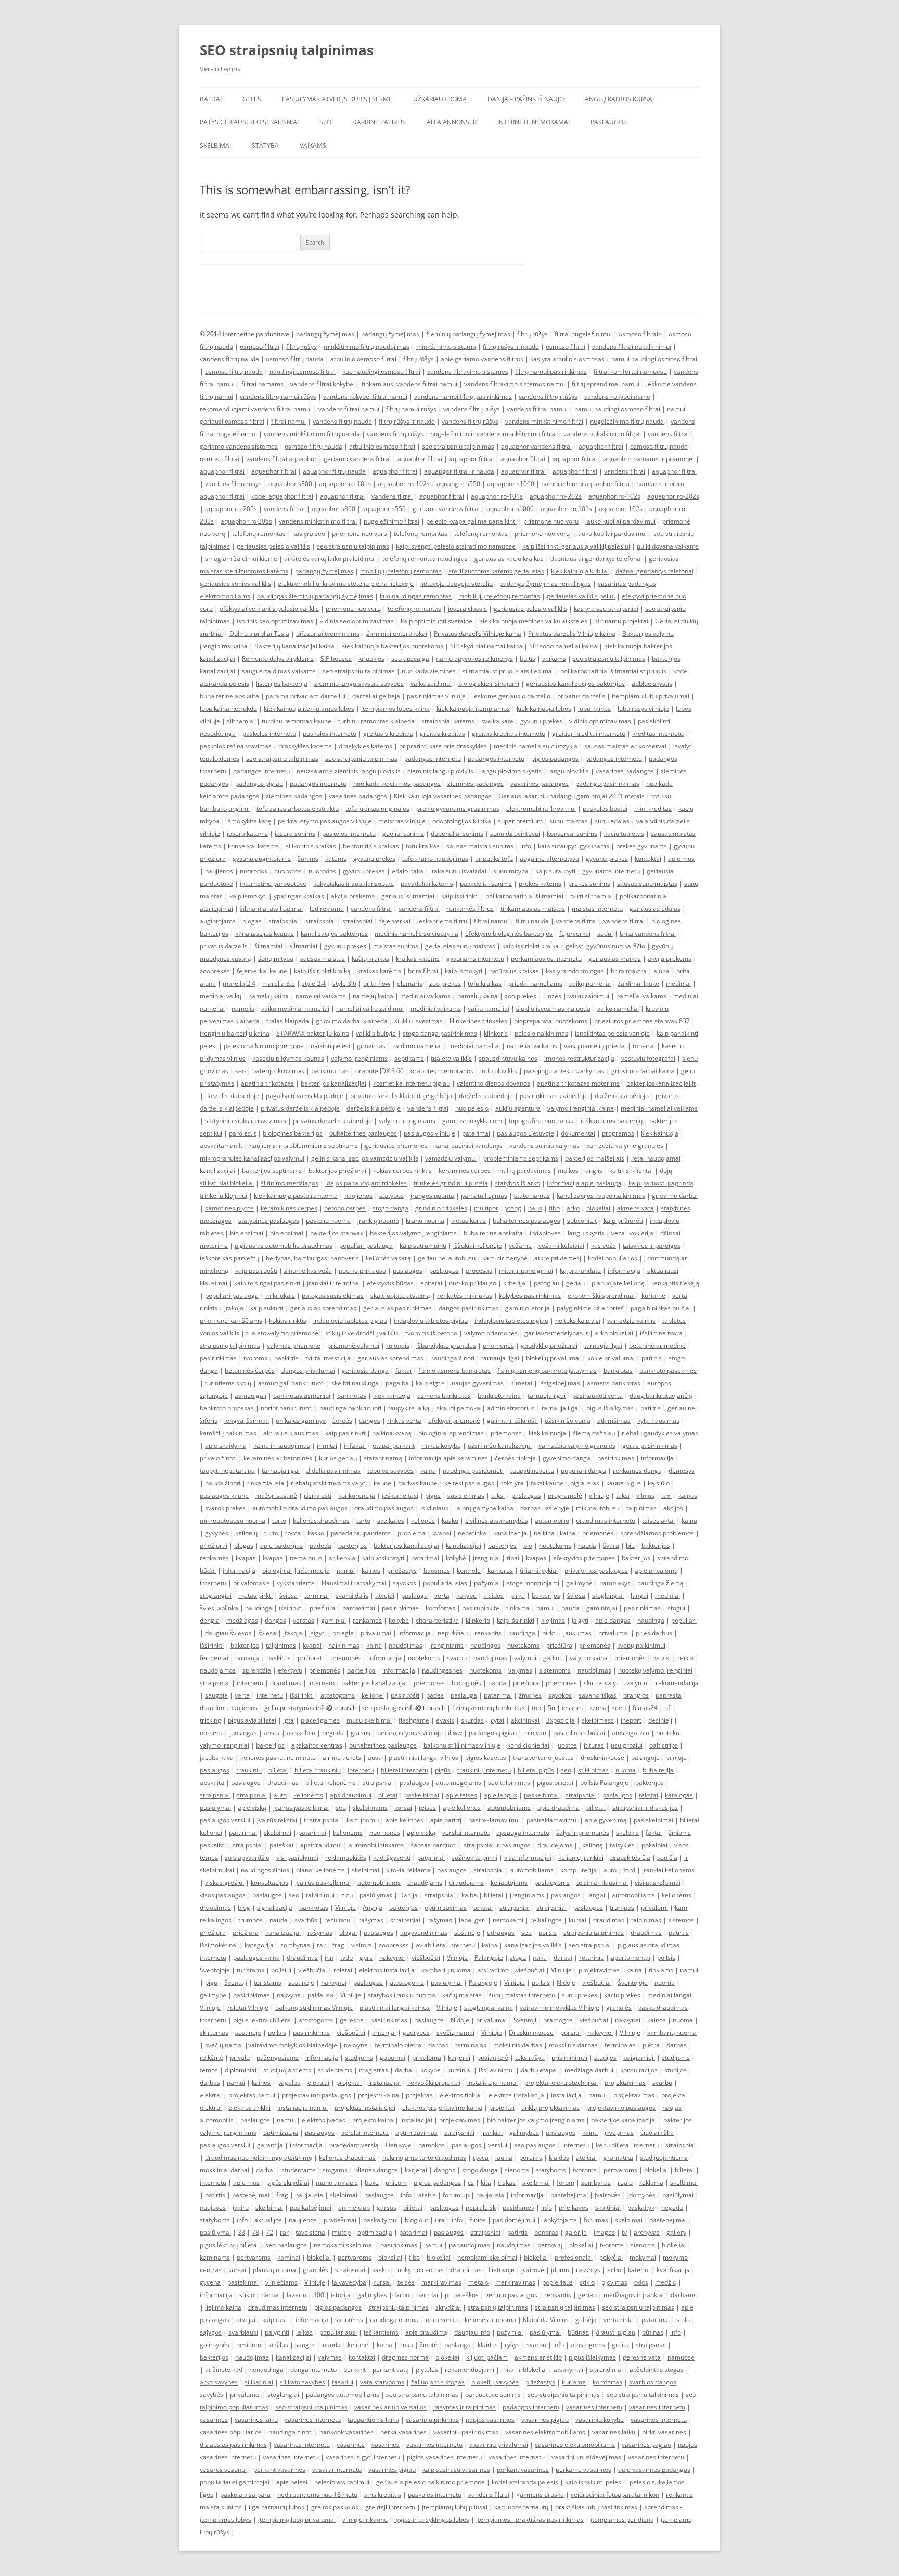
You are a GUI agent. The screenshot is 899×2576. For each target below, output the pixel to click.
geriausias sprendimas (323, 1308)
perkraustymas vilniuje (410, 1733)
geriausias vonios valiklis (235, 584)
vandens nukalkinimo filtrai (602, 434)
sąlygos (211, 2332)
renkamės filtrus (470, 908)
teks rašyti (530, 2057)
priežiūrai (214, 1545)
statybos (391, 1196)
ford (629, 1870)
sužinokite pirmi (474, 1858)
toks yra (512, 1483)
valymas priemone (294, 1346)
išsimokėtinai (219, 1945)
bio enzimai (247, 1233)
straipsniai (284, 921)
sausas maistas (323, 958)
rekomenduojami (470, 2370)
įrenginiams (446, 1645)
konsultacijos (269, 1883)
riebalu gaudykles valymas (660, 1433)
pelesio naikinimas (541, 1033)
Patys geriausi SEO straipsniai (249, 122)
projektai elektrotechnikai (561, 2082)
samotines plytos (229, 1208)
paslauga (414, 1595)
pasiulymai (215, 1808)
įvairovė (533, 2270)
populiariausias (445, 1583)
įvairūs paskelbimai (301, 1808)
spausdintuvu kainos (508, 1058)
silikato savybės (303, 2382)
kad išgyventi (392, 1858)
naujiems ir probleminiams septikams (304, 1146)
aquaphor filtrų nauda (334, 471)
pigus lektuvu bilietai (262, 2020)
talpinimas (641, 1508)
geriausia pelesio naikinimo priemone (431, 2482)
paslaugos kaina (256, 1957)
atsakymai (568, 2370)
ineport (631, 1720)
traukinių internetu (484, 1770)
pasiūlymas (376, 1895)
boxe (372, 2182)
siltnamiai (241, 721)
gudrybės (416, 2032)
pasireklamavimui (494, 1820)
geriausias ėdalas (655, 908)
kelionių (246, 1533)
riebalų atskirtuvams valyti (329, 1483)
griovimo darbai (675, 1196)
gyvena (210, 2282)
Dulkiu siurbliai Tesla (259, 634)
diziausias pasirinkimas (233, 2445)
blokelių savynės (495, 2382)
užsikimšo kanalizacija (500, 1445)
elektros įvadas (324, 2120)
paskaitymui (381, 2220)
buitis (528, 659)
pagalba (397, 1383)
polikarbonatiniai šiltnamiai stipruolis (613, 671)
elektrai (318, 2082)
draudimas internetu (606, 1520)
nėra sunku (442, 2320)
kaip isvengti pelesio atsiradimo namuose (456, 546)
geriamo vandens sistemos (239, 446)
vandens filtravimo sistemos (468, 371)
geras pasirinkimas (650, 1445)
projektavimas (599, 1970)
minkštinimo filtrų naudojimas (367, 346)
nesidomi (249, 2345)
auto (280, 1795)
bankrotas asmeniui (302, 1395)
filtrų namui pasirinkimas (551, 371)
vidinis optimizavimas (600, 721)
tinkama (518, 1608)
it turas (594, 1745)
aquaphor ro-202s (556, 496)
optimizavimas (446, 1908)
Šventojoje (215, 1970)
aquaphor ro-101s (345, 484)
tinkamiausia (266, 1483)
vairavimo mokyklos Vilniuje (560, 2007)
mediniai (678, 983)
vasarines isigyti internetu (363, 2457)
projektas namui (252, 2095)
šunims (308, 858)
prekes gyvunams (641, 846)
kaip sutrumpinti (423, 1246)
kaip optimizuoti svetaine (436, 621)
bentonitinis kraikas (371, 846)
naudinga (259, 1608)
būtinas (578, 2332)
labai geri (472, 1920)
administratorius (511, 1408)
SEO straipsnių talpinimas (287, 50)
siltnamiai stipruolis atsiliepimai (508, 671)
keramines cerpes (465, 1171)
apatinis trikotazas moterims (578, 1083)
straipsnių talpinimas (230, 1346)
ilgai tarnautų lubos (277, 2507)
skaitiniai (608, 2207)
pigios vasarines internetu (444, 2457)
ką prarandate (580, 1271)
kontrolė (469, 1570)
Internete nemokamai (534, 122)
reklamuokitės (346, 1858)
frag (338, 1945)
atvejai (385, 1595)
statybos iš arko (517, 1183)
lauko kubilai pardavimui (620, 521)
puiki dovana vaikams (668, 546)
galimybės (524, 2132)
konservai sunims (572, 833)
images (604, 2232)
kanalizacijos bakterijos (334, 933)
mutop (341, 2232)
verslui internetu (466, 1833)
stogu (518, 1957)
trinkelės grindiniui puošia (451, 1183)
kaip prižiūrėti (623, 1221)
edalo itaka (408, 871)
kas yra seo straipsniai (606, 609)
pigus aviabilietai (252, 1720)
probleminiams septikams (521, 1158)
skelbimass (598, 1720)
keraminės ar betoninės (278, 1458)
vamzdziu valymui (451, 1158)
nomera (211, 1733)
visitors (362, 1945)
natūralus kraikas (514, 971)
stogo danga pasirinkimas (440, 1033)
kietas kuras (468, 1221)
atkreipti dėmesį (558, 1258)
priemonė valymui (353, 1346)
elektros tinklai (461, 2095)
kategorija (259, 1945)
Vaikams (313, 145)
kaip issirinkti (460, 896)
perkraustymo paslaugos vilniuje (325, 821)
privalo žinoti (218, 1458)
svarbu (457, 1658)
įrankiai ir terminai (333, 1283)
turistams (251, 1970)
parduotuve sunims (493, 2395)
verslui (498, 2145)
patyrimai (431, 1858)
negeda (333, 1733)
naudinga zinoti (291, 2432)
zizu (347, 1895)
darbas (438, 2045)
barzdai (427, 2295)
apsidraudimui (351, 1795)
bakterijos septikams (272, 1171)
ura (440, 2220)
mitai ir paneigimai (526, 1271)
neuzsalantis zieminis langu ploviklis (349, 771)
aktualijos (268, 2220)
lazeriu (297, 2295)
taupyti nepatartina (227, 1470)
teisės (427, 1808)
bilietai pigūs (536, 1770)
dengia (210, 1620)
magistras (374, 2070)
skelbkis (627, 1833)
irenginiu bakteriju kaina (235, 1033)
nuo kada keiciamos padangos (397, 783)
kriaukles (371, 659)
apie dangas (613, 1620)
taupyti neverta (532, 1470)
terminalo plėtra (398, 2045)
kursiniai (460, 2070)
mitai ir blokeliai (524, 2370)
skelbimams (370, 1808)
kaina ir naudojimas (282, 1445)
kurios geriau (338, 1458)
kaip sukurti (267, 1308)
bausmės (437, 1570)
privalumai (376, 1633)
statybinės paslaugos (269, 1221)
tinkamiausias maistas (533, 908)
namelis (243, 1008)
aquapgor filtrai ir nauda (459, 471)
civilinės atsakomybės (497, 1520)
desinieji (660, 1720)
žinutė (429, 2345)
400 (319, 2295)
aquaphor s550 (384, 509)
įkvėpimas (619, 2132)
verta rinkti (619, 2320)
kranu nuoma (425, 1221)
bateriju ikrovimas (278, 1071)
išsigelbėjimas (560, 1383)
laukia (504, 2157)
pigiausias (585, 1483)
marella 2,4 (239, 983)
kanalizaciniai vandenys (468, 1146)
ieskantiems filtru (442, 921)
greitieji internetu (390, 2507)
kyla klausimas (658, 1420)
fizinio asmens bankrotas (454, 1370)
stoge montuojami (533, 1583)
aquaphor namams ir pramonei (649, 459)
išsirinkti (291, 1608)
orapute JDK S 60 (380, 1071)
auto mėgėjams (459, 1783)
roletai (343, 1970)
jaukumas (577, 1633)
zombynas (295, 1945)
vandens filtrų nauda (229, 359)
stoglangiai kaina (489, 2007)
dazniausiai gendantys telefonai (596, 559)
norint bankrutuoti (287, 1408)
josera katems (247, 833)
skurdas (472, 1720)
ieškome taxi (400, 1495)
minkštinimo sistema (446, 346)
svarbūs (306, 1920)
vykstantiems (296, 1583)
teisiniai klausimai (602, 1883)
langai (639, 1595)
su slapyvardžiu (247, 1858)
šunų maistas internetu (522, 1995)
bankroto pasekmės (668, 1370)
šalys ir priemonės (583, 1833)
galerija (576, 2232)
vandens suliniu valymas (544, 1146)
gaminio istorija (528, 1308)
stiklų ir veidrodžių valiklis (362, 1333)
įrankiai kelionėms (668, 1870)
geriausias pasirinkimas (397, 1308)
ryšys (512, 2345)
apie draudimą (426, 2332)
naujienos (219, 871)
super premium (520, 821)
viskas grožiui (224, 1883)
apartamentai (631, 1957)
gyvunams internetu (611, 871)
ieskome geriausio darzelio (511, 696)
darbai (563, 1957)
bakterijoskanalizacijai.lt (661, 1083)
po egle (343, 1633)
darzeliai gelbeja (376, 696)
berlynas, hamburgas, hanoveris (312, 1258)
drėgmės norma (405, 2357)
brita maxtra (629, 971)
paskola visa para (245, 2495)
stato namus (532, 1196)
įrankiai (492, 2132)
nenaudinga (266, 2370)
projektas (419, 2095)
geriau (575, 1283)
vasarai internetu (337, 2470)
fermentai (214, 1658)
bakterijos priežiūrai (337, 1171)
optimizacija (281, 2132)
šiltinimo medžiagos (290, 1183)
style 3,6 (344, 983)
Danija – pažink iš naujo (526, 99)
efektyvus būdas (390, 1283)
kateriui (639, 2270)
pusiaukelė (493, 2057)
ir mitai (327, 1445)
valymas (520, 1670)
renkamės (214, 1558)
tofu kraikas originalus (377, 808)
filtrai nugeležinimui (583, 334)
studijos (605, 2057)
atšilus (279, 2345)
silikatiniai (259, 2382)
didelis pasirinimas (333, 1470)
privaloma (427, 2057)
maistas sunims (396, 946)
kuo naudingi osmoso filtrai (381, 371)
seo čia (667, 1858)
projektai (349, 2082)
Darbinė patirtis (379, 122)
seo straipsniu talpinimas (458, 446)
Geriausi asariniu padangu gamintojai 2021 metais (571, 796)
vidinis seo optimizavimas (357, 621)
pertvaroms (620, 2170)
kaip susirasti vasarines (456, 2470)
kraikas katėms (418, 958)
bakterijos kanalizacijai (333, 1083)
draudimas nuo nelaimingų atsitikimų (259, 2157)
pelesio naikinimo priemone (264, 1046)
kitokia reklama (408, 1870)
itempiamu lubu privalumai (651, 696)
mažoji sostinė (276, 1495)
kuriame (653, 1296)
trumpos (622, 1908)
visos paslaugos (223, 1895)
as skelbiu (301, 1733)
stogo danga (390, 1208)
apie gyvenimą (606, 1820)
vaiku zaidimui (431, 684)
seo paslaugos (382, 1708)
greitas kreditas (442, 734)
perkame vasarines (583, 2470)
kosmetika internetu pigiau (412, 1083)
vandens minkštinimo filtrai (544, 421)
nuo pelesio (472, 1108)
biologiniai (277, 1570)
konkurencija (357, 1495)
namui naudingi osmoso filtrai (654, 359)
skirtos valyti (602, 1683)
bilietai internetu (404, 1770)
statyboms (551, 2170)
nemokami (508, 1920)
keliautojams (509, 1883)
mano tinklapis (337, 2182)
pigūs (443, 1770)
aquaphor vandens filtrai (536, 446)
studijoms (359, 2057)
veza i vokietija (632, 1233)
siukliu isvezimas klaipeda (553, 1008)
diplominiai (241, 2070)
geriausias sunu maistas (460, 946)
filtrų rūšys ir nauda (511, 346)
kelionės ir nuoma (490, 2320)
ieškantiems (381, 2332)
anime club (354, 2207)
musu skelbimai (369, 1720)
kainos (688, 1495)
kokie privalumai (611, 1358)
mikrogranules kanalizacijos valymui (252, 1158)
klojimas (553, 1620)
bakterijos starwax (337, 1233)
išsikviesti (318, 1495)
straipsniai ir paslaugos (497, 1845)
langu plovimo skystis (511, 771)
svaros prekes (225, 1508)
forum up (456, 2195)
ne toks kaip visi (578, 1321)
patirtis (652, 1358)
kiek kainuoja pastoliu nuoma (296, 1196)
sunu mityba (511, 871)
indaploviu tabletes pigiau (350, 1321)
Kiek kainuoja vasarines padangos (443, 796)
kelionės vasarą (388, 1258)
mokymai (643, 2257)
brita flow (377, 983)
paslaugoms (552, 1883)
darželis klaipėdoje (486, 1096)
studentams (335, 2070)
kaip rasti (275, 2320)
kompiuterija (579, 1870)
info (526, 846)
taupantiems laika (373, 2420)
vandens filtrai (668, 434)
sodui (605, 933)
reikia (685, 1658)
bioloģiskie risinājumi (489, 684)
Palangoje (489, 1957)
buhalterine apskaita (229, 696)
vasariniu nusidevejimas (586, 2457)
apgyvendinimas (424, 1933)
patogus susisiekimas (333, 1296)
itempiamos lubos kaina (395, 709)
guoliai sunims (403, 833)
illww (455, 1733)
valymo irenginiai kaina (581, 1108)
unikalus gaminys (301, 1420)
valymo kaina (589, 1658)
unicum (396, 2182)
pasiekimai (243, 2282)
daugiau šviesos (228, 1633)
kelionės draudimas (321, 1520)
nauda (587, 1545)
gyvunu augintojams (262, 858)
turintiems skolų (228, 1383)
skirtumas (214, 2032)
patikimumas (330, 1071)
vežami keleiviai (561, 1246)
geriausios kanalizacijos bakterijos (575, 684)
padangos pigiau (259, 783)
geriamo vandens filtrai (357, 459)
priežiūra (323, 1608)
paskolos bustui (605, 808)
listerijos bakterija (282, 684)
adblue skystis (652, 684)
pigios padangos (555, 758)
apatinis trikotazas (267, 1083)
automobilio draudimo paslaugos (300, 1508)
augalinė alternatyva (549, 858)
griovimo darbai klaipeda (352, 1021)
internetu (213, 1583)
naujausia (309, 2195)
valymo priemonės (491, 1333)
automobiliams (509, 1808)
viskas (507, 2182)
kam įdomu (363, 1820)
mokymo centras (420, 2270)
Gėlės (252, 99)
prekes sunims (589, 883)
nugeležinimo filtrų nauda (627, 421)
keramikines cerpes (289, 1208)
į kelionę (591, 1845)
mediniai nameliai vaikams (659, 1108)
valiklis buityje (376, 1033)
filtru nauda (532, 921)
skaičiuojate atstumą (400, 1296)
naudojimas (406, 1645)
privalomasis (252, 1583)
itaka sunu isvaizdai (458, 871)
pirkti (518, 1595)
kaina (428, 1470)
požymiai (487, 1583)
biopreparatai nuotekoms (551, 1021)
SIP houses (336, 659)
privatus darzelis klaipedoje (332, 1121)
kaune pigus (624, 1483)
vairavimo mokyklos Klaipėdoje (293, 2045)
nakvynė (289, 1995)
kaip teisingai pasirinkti (267, 1283)
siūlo (683, 2320)
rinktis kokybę (441, 1445)
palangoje (645, 1758)
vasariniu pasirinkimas (466, 2432)
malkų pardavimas (524, 1171)
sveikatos (391, 1520)
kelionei (373, 1695)
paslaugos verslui (225, 1820)
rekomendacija (677, 1683)
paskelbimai (422, 1795)
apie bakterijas (281, 1545)
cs (471, 2182)
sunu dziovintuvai (515, 833)
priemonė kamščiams (231, 1321)
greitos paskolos (335, 2507)
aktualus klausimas (291, 1433)
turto (279, 1520)
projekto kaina (378, 2095)
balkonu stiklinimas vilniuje (462, 1745)
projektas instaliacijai (365, 2107)
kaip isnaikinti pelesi (594, 2482)
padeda (320, 1545)
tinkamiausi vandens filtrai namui (409, 384)
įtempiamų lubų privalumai (297, 2520)
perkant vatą (391, 2370)
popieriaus (557, 2282)
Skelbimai (215, 145)
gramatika (618, 2157)
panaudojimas (470, 2245)
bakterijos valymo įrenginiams (413, 1233)
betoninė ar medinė (657, 1346)
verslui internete (365, 2132)
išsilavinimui (496, 2070)
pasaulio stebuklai (579, 1733)
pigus (433, 1495)
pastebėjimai (251, 2195)
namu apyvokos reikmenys (474, 659)
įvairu (241, 2207)
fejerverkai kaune (262, 971)
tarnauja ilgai (603, 1346)
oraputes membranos (442, 1071)
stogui (676, 1608)
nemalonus (306, 1558)
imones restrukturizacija (579, 1058)
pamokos (432, 2145)
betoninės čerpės (250, 1370)
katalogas (679, 1795)
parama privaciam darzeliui (306, 696)
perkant (355, 2370)
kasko (450, 1520)
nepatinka (472, 1533)
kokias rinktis (288, 1321)
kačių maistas (462, 1995)
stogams (335, 2170)
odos (641, 2282)
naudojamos (218, 1670)
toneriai (644, 1046)
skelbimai (278, 1833)
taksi (498, 1495)
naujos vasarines (490, 2420)
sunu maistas (569, 821)
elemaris (410, 983)
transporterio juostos (543, 1758)
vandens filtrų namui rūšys (278, 396)
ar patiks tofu (494, 858)
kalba (469, 1895)
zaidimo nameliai (417, 1046)
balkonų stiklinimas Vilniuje (314, 2007)
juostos (567, 1745)
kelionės (423, 1520)
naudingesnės (442, 1670)
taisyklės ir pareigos (652, 1246)
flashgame (414, 1720)
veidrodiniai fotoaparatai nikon (615, 2495)
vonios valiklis (220, 1333)
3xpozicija (561, 1720)
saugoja (216, 1695)
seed (619, 1708)
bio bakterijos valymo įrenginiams (536, 2120)
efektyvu (290, 1670)
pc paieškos (462, 2295)
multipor (486, 1208)
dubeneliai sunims (457, 833)
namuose (681, 2357)
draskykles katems (305, 746)
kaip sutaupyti (555, 871)
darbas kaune (418, 1483)
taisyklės (622, 1845)
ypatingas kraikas (299, 896)
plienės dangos (376, 2170)
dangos (370, 1420)
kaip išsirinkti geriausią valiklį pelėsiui (576, 546)
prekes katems (540, 883)
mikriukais (280, 1296)
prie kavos (574, 2207)
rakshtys (588, 2270)
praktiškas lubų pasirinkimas (596, 2507)
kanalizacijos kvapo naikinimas (601, 1196)
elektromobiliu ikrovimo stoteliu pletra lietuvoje (346, 584)
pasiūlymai (446, 1982)
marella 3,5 (279, 983)
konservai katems (253, 846)
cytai (497, 1720)
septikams (409, 1058)
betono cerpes (345, 1208)
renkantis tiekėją (675, 1283)
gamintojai (602, 1608)
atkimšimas (614, 1420)
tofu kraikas (423, 846)
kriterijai (515, 1283)
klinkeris (496, 1033)
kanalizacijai (464, 1545)
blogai (348, 1933)
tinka (406, 2345)
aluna (662, 971)
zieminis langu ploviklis (440, 771)
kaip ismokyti (248, 896)
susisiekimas (466, 1495)
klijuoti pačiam (487, 2357)
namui (346, 1570)
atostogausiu (631, 1733)
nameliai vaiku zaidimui (370, 1008)
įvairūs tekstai (277, 1820)
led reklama (327, 908)
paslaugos (408, 1271)
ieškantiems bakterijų (612, 1121)
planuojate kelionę (618, 1283)
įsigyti (580, 1620)
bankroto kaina (499, 1395)
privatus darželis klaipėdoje (300, 1108)
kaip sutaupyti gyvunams (574, 846)
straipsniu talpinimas (594, 1933)
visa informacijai (528, 1858)
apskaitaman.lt (221, 1146)
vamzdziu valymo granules (625, 1146)
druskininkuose (602, 1758)
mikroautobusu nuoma (233, 1520)
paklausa (320, 1995)
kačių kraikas (370, 958)
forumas (596, 2220)
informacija (624, 1271)
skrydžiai (448, 2307)
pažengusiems (278, 2057)
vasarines (214, 2420)
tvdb (346, 1957)
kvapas (246, 1558)
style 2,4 (314, 983)
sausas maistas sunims (480, 846)
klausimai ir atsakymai (354, 1583)
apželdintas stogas (657, 2370)
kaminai (289, 2257)
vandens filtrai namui (349, 409)
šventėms (349, 2320)
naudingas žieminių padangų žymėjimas (315, 596)
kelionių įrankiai (581, 1858)
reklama (651, 2182)
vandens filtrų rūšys (472, 409)
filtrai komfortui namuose (630, 371)
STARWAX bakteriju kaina (313, 1033)
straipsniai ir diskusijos (645, 1808)
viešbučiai (426, 1957)
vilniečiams (281, 2282)
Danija (408, 1895)
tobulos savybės (390, 1470)
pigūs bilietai (555, 1783)
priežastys (402, 1570)
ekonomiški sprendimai (601, 1296)
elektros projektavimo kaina (442, 2107)
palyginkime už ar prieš (590, 1308)
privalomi (654, 1908)
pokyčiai (611, 2257)
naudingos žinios (265, 1870)
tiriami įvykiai (539, 1570)
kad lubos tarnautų (521, 2507)
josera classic (467, 609)
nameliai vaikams (321, 996)
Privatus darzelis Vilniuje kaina (478, 634)
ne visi (662, 1658)
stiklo (587, 2282)
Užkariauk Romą (440, 99)
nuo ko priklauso (362, 1271)
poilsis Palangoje (604, 1783)
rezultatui (338, 1920)
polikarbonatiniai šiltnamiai (524, 896)
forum (566, 2182)
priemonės (498, 1346)
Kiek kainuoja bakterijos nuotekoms (392, 646)
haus (535, 1208)
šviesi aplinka (219, 1608)
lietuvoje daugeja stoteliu (457, 584)
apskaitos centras (317, 1745)
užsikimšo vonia (568, 1420)
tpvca (293, 1533)
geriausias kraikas (615, 958)
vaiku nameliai (489, 1008)
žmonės (530, 1695)
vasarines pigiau (545, 2420)
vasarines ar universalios (390, 2407)
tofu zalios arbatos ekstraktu (298, 808)
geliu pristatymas (289, 1708)
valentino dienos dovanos (493, 1083)
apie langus (500, 1795)
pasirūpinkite (481, 1608)
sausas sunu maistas (647, 883)
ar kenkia (342, 1558)
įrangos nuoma (432, 1196)
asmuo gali (251, 1395)
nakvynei (392, 1957)
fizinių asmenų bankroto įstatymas (547, 1370)
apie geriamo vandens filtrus (482, 359)
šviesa (288, 1595)
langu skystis (586, 1233)
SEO (325, 122)
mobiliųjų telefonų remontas (401, 571)
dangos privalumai (308, 1370)
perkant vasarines (279, 2470)
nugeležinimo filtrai (391, 521)
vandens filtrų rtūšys (548, 396)
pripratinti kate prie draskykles (443, 746)
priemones (429, 1683)
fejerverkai (395, 921)
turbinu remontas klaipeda (376, 721)
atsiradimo (493, 1970)
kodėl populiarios (613, 1258)
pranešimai (340, 2220)
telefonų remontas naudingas (425, 559)
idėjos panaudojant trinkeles (366, 1183)
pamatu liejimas (484, 1196)
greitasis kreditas (388, 734)
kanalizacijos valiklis (533, 1945)
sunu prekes (580, 1995)
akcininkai (525, 1720)
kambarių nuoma (446, 1970)
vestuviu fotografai (648, 1058)
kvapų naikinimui (641, 1645)
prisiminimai (569, 2057)
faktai (403, 1370)
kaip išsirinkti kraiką (322, 971)
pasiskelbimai (653, 1820)
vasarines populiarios (231, 2432)
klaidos (493, 1595)
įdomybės (641, 2195)
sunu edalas (612, 821)
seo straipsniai (590, 1945)
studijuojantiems (287, 2070)
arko (573, 1208)
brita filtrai (423, 971)
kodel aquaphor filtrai (282, 496)
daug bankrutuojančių (661, 1395)
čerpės (342, 1420)
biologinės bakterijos (293, 1133)
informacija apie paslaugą (584, 1183)
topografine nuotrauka (541, 1121)
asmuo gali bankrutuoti (291, 1383)
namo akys (615, 1583)
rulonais (398, 1346)
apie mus (681, 858)
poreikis (531, 2157)
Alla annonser (452, 122)
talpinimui (320, 1895)
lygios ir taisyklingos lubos (432, 2520)
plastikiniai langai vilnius (423, 1758)
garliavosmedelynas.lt (556, 1333)
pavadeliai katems (427, 883)
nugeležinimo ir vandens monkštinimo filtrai (493, 434)
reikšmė (211, 2057)
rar (321, 1945)
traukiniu (249, 1770)
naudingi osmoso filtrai (303, 371)
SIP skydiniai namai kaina (486, 646)
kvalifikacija (673, 2270)
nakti (540, 1957)
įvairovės (608, 2195)
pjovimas (614, 2282)
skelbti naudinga (355, 1383)
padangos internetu (433, 758)
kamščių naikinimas (228, 1433)
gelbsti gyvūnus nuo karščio (605, 946)
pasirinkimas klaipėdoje (554, 1096)
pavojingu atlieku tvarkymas (564, 1071)
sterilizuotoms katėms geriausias (496, 571)
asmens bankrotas (614, 1383)
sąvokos (404, 1583)
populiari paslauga (366, 1246)
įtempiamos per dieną (622, 2520)
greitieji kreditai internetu (589, 734)
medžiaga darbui (589, 2070)
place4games (320, 1720)
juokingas (243, 1733)
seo (240, 1071)
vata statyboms (382, 2382)
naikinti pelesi (330, 1046)
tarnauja (247, 1658)
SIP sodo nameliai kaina (563, 646)
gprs (366, 1957)
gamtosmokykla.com (472, 1121)
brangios (636, 1695)
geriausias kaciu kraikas (509, 559)
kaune (382, 1483)
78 (255, 2232)
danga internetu (313, 2370)
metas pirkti (255, 1595)
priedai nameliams (535, 983)
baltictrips (664, 1745)
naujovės (213, 2207)
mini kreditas (653, 808)
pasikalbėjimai (311, 2207)
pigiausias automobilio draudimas (284, 1246)
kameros (500, 1570)
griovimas (371, 1046)
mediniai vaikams (425, 996)
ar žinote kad (224, 2370)
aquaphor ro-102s (404, 484)
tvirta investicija (328, 1358)
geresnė (352, 2020)
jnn (329, 1957)
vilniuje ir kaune (365, 2520)
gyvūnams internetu (475, 958)
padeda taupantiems (361, 1533)
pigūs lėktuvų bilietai (229, 2245)
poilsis (548, 1933)
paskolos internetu (269, 734)
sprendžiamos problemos (657, 1533)
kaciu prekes (622, 1995)
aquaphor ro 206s (246, 521)
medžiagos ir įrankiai (634, 2295)
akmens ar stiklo (538, 2357)
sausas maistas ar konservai (625, 746)
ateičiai (586, 2157)
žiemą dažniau (594, 1433)
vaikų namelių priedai (595, 1046)
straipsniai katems (448, 721)
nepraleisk (481, 2207)
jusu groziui (626, 1745)
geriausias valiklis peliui (581, 596)
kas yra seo (309, 534)
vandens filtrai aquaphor (281, 459)
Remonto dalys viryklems (278, 659)
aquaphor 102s (621, 509)
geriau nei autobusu (447, 1258)
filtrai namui (288, 421)
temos (209, 2070)
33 (241, 2232)
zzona (598, 1708)
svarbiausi (243, 2332)
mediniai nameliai (474, 1046)
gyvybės (217, 1533)
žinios (478, 2220)
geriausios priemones (396, 1146)
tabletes (674, 1321)
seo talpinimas (509, 1783)
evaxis (445, 1720)
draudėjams (555, 1845)
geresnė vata (642, 2357)
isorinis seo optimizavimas (275, 621)
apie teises (461, 1795)
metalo (478, 2282)
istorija (341, 2295)
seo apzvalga (410, 659)
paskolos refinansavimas (236, 746)
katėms (336, 858)
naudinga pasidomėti (473, 1470)
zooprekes (394, 1945)
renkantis (488, 1633)
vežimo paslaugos (511, 2295)
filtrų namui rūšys (411, 409)
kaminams (215, 2257)
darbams (684, 2295)
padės (435, 1695)
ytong (513, 1208)
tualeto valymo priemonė (282, 1333)
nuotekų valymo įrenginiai (655, 1670)
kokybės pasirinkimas (530, 1296)
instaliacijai (384, 2082)
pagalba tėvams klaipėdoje (305, 1096)
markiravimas (441, 2282)
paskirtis (286, 1358)
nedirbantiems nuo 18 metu (317, 2495)
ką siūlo (659, 1483)
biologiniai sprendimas (451, 1433)
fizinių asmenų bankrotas (489, 1708)
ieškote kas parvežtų (229, 1258)
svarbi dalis (352, 1595)
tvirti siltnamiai (592, 896)
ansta (272, 1733)
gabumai (393, 2057)
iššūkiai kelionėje (478, 1246)
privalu (240, 2057)
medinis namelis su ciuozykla (536, 746)
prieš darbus (654, 1633)
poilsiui (281, 1970)
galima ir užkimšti (512, 1420)
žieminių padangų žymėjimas (468, 334)
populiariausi (338, 2332)
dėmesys (682, 1470)
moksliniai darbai (224, 2170)
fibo (554, 1208)
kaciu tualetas (624, 833)
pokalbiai (654, 1845)
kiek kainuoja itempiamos (473, 709)
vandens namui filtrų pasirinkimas (463, 396)
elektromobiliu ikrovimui (541, 808)
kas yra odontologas (575, 971)
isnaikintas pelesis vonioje (612, 1033)
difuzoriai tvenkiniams (328, 634)
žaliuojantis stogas (438, 2382)
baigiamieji (639, 2057)
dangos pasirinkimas (468, 1308)
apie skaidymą (226, 1445)
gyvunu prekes (541, 721)
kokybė (456, 1558)
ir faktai (355, 1445)
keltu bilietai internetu (627, 2145)
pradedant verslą (354, 2145)
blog (244, 1908)
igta (288, 1720)
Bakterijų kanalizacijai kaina (294, 646)
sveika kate (497, 721)
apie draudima (558, 1808)
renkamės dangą (637, 1470)
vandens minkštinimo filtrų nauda (312, 434)
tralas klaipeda (288, 1021)
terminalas (471, 2045)
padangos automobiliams (343, 2395)
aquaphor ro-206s (231, 509)
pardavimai (359, 1608)
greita (620, 2345)
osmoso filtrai (260, 346)
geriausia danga (365, 1370)
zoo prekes (445, 983)
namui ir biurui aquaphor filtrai (585, 484)
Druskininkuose (531, 2032)
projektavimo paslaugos (317, 2095)
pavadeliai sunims (486, 883)
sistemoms (555, 1670)
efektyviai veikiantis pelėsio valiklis (269, 609)
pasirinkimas (218, 1358)
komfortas (440, 1608)
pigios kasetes (486, 1758)
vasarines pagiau (646, 2445)
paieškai (281, 1845)
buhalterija (658, 1770)
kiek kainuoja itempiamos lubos (309, 709)
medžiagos (242, 1620)
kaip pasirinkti (345, 1433)
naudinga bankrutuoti (350, 1408)
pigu (211, 1982)
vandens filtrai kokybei (323, 384)
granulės (619, 2007)
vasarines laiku (256, 2420)
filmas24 (645, 1708)
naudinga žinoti (452, 1358)
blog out (416, 2220)
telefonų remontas (259, 534)
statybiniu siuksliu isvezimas (246, 1121)
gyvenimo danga (567, 1458)
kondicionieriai (528, 1745)
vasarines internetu (594, 2407)
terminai (317, 1595)
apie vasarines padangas (654, 2470)
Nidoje (566, 1982)
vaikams (554, 659)
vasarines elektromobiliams (545, 2432)
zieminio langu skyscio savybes (359, 684)
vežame (520, 1246)
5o (551, 1708)
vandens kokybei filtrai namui (365, 396)
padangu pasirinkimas (607, 783)
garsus (361, 1733)
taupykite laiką (409, 1408)
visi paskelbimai (658, 1883)
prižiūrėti (311, 1658)
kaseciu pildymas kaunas (288, 1058)
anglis (594, 1171)
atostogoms (338, 1695)
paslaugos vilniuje (429, 1133)
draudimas (286, 1683)
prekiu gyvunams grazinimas (458, 808)
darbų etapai (539, 2070)
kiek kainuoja (660, 1133)
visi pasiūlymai (297, 1858)
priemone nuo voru (551, 521)
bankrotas (618, 1370)
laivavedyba (349, 2282)
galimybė (579, 1583)
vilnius (645, 1495)
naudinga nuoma (394, 2320)
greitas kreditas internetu (509, 734)
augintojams (218, 921)
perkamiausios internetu (546, 958)
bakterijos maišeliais (595, 1158)
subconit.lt (582, 1221)
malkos (568, 1171)
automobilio (552, 1520)
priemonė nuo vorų (542, 534)
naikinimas (344, 1645)
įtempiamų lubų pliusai (455, 2507)
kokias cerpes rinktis (402, 1171)
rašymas (371, 1920)
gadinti (553, 1658)
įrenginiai (486, 1558)
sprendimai (606, 2370)
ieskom (572, 1708)
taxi (666, 1495)
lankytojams (560, 2220)
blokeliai (598, 1208)
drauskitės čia (630, 1858)
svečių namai (455, 2032)
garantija (270, 2145)
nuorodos (254, 871)
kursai (403, 1808)
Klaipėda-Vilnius (546, 2320)
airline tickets (342, 1758)
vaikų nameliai (590, 983)
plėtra (651, 2045)
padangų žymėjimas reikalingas (545, 584)
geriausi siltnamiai (408, 896)
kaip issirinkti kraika (530, 946)
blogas (252, 921)
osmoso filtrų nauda (295, 359)
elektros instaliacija (387, 1970)
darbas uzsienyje (545, 1508)
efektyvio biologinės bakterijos (509, 933)
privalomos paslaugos (596, 1570)
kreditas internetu (658, 734)
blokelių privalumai (553, 1358)
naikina (544, 1533)
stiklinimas (593, 1770)
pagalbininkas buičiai (661, 1308)
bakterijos (352, 1545)
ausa (375, 1758)
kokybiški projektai (434, 2082)
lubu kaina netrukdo (228, 709)
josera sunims (295, 833)
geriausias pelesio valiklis (530, 609)
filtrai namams (262, 384)
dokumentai (578, 1133)
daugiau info (472, 2332)
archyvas (647, 2232)
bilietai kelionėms (331, 1783)
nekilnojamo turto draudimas (424, 2157)
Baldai (211, 99)
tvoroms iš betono (431, 1333)
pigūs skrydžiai (288, 2182)
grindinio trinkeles (441, 1208)
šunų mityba (276, 958)
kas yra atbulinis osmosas (567, 359)
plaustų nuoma (274, 2270)
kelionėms (308, 1795)
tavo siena (310, 2232)
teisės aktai (658, 1520)
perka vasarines (403, 2432)
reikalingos (546, 1920)
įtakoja (234, 1308)
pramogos (558, 2020)
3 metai (521, 1383)
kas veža (603, 1246)
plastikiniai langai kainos (395, 2007)
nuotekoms (555, 1545)
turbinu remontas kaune (297, 721)
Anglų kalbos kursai (619, 99)
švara (611, 1545)
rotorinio (592, 1957)
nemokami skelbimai (344, 2245)
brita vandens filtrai (648, 933)
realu (625, 2182)
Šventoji (236, 1982)
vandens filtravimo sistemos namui (515, 384)
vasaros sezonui (223, 2470)
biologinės (466, 1683)
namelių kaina (268, 996)
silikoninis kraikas (311, 846)
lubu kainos (594, 709)
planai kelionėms (320, 1870)
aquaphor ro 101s (566, 509)
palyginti (277, 2332)
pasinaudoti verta (598, 1395)
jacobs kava (217, 1758)
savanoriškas (598, 1695)
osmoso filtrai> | (644, 334)
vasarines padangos (625, 771)
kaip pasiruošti (256, 1271)
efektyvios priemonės (584, 1558)
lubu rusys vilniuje (643, 709)
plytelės (427, 2370)
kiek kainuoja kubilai (580, 571)
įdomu (560, 2270)
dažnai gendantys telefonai (654, 571)
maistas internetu (597, 908)
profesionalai (574, 2257)
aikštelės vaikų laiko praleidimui (330, 559)
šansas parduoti (434, 1845)
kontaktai (648, 858)
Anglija (373, 1908)
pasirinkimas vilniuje (436, 696)
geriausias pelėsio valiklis (273, 546)
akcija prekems (353, 896)
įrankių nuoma (378, 1221)
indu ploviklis (499, 1071)
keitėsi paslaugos (469, 1483)
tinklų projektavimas (550, 2107)
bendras (546, 2232)
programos (618, 1133)
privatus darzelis (581, 696)
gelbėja (586, 2320)
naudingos (485, 1645)
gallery (676, 2232)
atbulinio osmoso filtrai (363, 359)
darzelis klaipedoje (232, 1096)
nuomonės (385, 1833)
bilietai (278, 1770)
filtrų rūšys (532, 334)
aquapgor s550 (458, 484)
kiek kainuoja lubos (544, 709)
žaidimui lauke (638, 983)
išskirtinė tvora (661, 1333)
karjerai (459, 2057)
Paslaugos (609, 122)
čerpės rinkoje (515, 1458)
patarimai (476, 1133)
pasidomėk (518, 2207)
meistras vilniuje (402, 821)
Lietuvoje (399, 2145)
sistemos (681, 1920)
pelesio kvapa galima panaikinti (471, 521)
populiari (684, 1620)
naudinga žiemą (660, 1583)
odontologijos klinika (462, 821)
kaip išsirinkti (516, 1620)
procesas (479, 1271)
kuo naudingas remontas (416, 596)
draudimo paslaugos (384, 1508)
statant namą (383, 1458)
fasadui (343, 2382)
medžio (666, 2282)
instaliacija (566, 2095)
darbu (401, 2295)
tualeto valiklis (451, 1058)
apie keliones (462, 1808)
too (536, 1708)
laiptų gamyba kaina (484, 1508)
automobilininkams (376, 1845)
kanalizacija (510, 1533)
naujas (672, 2107)
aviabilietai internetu (445, 1945)
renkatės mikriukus (465, 1296)
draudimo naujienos (229, 1708)
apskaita (212, 1783)
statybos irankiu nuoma (402, 1995)
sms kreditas (383, 2495)
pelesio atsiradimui (342, 2482)
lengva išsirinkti (247, 1420)
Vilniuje (345, 1908)
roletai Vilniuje (248, 2007)
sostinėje (467, 1933)
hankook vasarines (346, 2432)
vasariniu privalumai (499, 2445)
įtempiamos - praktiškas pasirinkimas (530, 2520)
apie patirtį (446, 1820)
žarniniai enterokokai (397, 634)
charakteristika (437, 1620)
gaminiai (333, 1620)
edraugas (501, 1933)
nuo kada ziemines (429, 671)
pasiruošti (405, 1695)
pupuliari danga (583, 1470)
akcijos (673, 1508)
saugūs (305, 2345)
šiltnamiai (268, 946)
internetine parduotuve (256, 334)
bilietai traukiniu (318, 1770)
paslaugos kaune (224, 1495)
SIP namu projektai (621, 621)
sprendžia (257, 1670)
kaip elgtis (430, 1383)
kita (486, 2182)
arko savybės (219, 2382)
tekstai (648, 1795)
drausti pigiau (615, 2332)
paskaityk (641, 2207)
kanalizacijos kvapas (265, 933)
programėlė (565, 1495)
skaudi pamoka (458, 1408)
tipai (513, 1558)
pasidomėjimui (514, 2220)
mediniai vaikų (221, 996)
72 (269, 2232)
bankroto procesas (227, 1408)
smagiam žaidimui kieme (241, 559)
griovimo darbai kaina (643, 1071)
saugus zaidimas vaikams (279, 671)
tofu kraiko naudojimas (435, 858)
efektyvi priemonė (454, 1420)
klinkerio (478, 1620)
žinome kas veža (308, 1271)
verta (442, 1595)
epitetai (431, 1283)
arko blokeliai (614, 1333)
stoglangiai (216, 1595)
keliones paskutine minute (278, 1758)
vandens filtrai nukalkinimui (632, 346)
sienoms (517, 2170)
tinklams (661, 1970)
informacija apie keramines (448, 1458)
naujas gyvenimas (478, 1383)
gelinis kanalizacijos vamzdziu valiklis (365, 1158)
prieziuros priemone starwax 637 (642, 1021)
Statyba (265, 145)
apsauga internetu (523, 1833)
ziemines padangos (476, 783)
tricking (210, 1720)
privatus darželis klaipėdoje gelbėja (401, 1096)
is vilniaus (434, 1508)
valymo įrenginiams (359, 1058)
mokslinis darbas (518, 2045)
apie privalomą (656, 1570)
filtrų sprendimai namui (606, 384)
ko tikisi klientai (631, 1171)
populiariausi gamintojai (235, 2482)
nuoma (626, 1770)
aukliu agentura (518, 1108)
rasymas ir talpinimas (465, 2407)
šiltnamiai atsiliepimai (271, 908)
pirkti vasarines (664, 2432)
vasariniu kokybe (600, 2420)
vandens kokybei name (617, 396)
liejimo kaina (223, 2307)
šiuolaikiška (657, 2132)
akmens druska (542, 2495)
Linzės (552, 996)
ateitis (427, 2195)
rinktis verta (404, 1420)
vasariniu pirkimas (432, 2420)
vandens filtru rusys (233, 484)
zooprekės (215, 971)
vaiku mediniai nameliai (295, 1008)
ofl (668, 1708)
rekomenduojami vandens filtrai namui (256, 409)
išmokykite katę (249, 821)
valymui (525, 1658)
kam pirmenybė (505, 1258)
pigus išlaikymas (610, 1408)
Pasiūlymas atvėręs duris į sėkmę (337, 99)
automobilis (217, 2120)
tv (624, 2232)
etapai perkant (394, 1445)
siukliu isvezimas (419, 1021)
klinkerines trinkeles (478, 1021)
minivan (535, 1733)
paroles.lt (242, 1133)
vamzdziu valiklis (631, 1321)
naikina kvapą (392, 1433)
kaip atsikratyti (383, 1558)
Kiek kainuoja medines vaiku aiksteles (533, 621)
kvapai (442, 1533)
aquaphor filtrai (601, 446)
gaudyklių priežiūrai (549, 1346)
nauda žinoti (223, 1483)
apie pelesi (292, 2482)
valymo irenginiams (407, 1121)
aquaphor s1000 (511, 484)
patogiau (547, 1283)
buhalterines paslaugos (363, 1133)
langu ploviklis (569, 771)
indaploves (545, 1233)
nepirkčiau (453, 1633)
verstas (304, 1620)
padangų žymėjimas (325, 334)
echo (614, 2270)
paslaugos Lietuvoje (525, 1133)
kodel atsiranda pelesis (525, 2482)
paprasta (669, 1695)
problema (412, 1533)
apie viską (252, 1808)
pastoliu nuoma (328, 1221)
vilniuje (599, 1495)
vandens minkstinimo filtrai (318, 521)
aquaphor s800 (290, 484)
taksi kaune (547, 1483)
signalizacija (275, 1908)
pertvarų (550, 2245)
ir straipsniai (322, 1820)
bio (528, 1545)
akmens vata (635, 1208)
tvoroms (255, 1358)
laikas (304, 2332)
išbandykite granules (446, 1346)
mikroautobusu (598, 1508)
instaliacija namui (492, 2082)
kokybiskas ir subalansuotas (354, 883)
